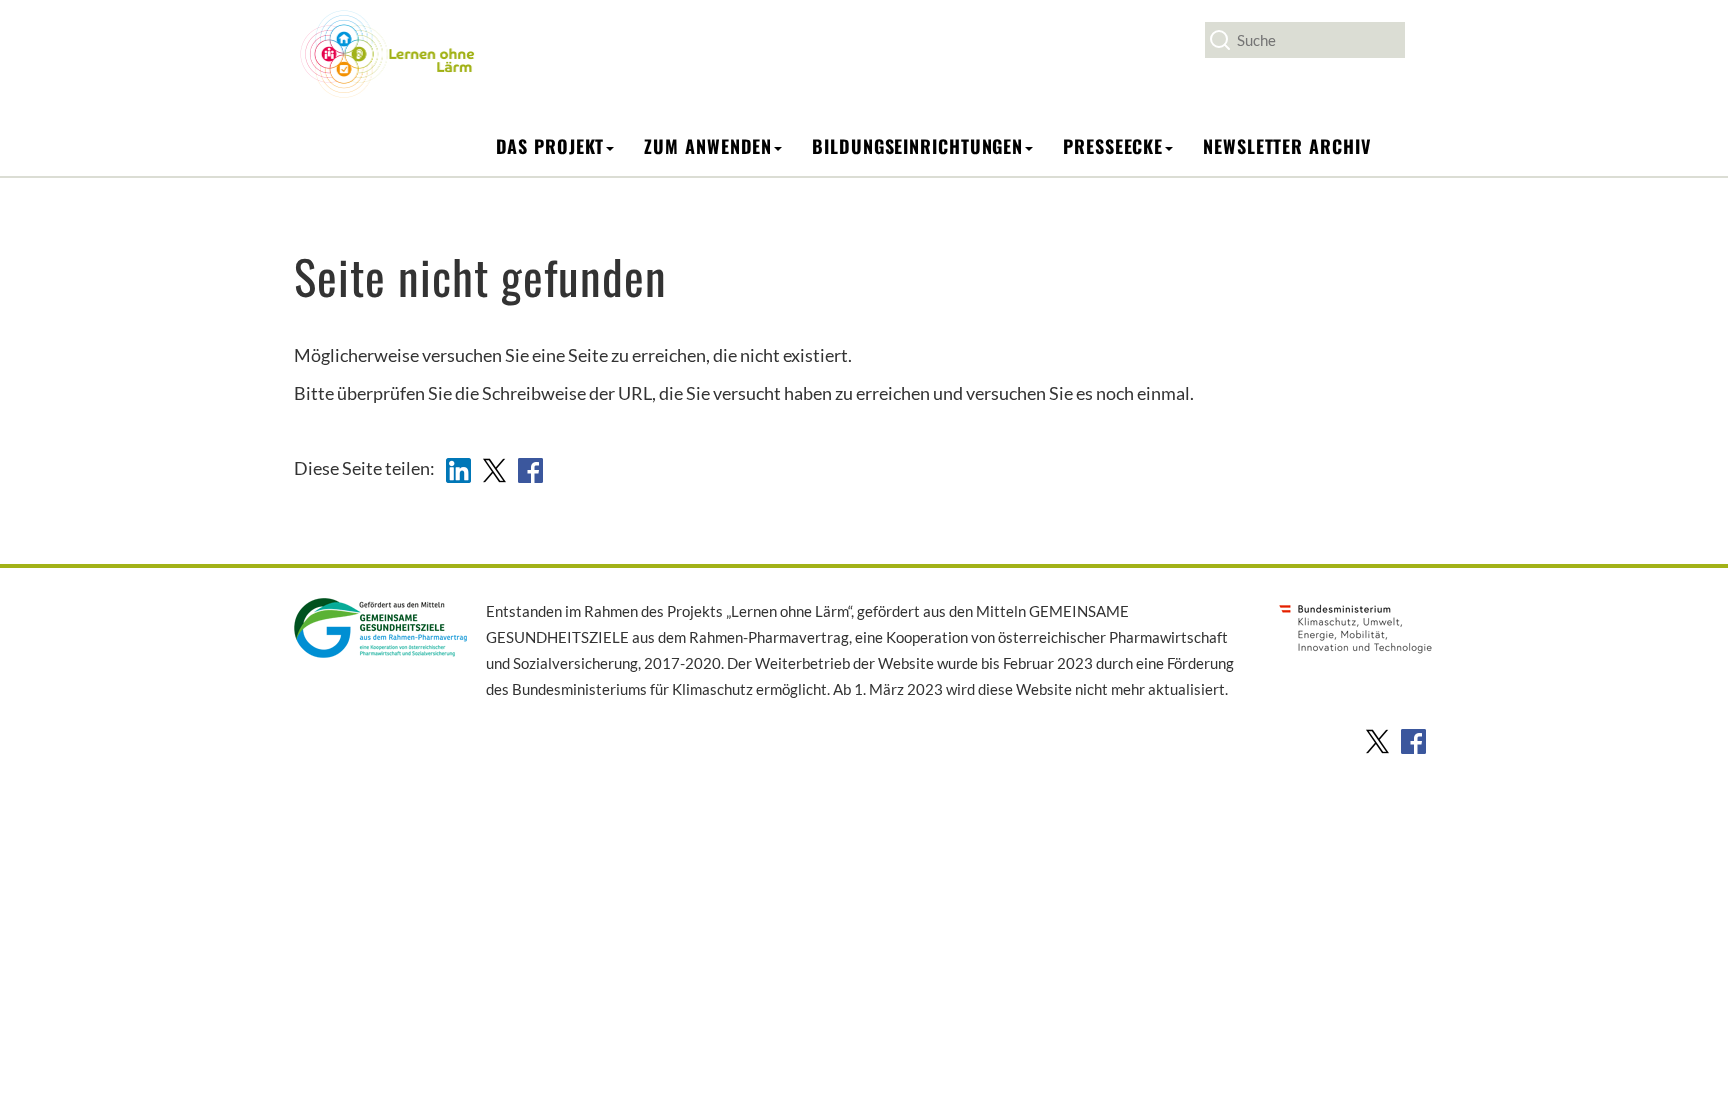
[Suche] (1220, 40)
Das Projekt (550, 146)
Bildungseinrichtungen (917, 146)
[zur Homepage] (387, 53)
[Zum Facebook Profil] (1413, 739)
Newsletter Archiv (1286, 146)
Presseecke (1113, 146)
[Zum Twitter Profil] (1377, 739)
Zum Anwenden (708, 146)
